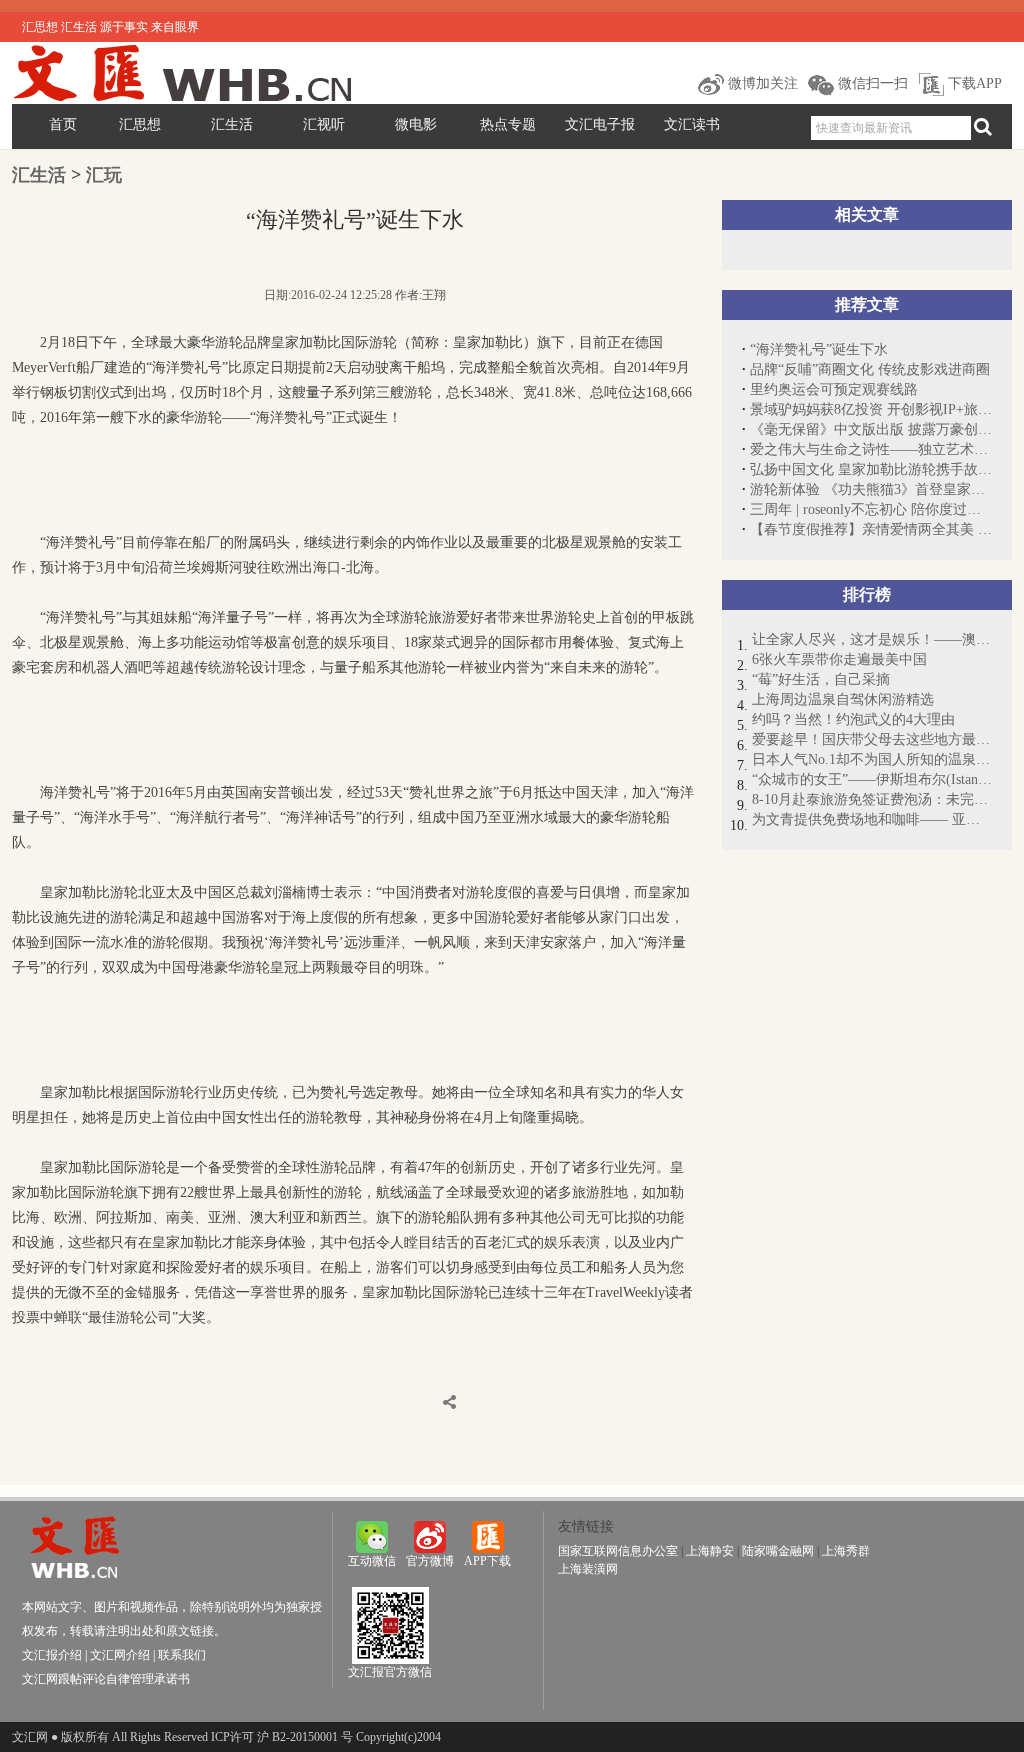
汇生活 (232, 124)
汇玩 (104, 175)
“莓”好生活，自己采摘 (821, 679)
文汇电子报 (600, 124)
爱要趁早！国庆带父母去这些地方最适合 (872, 739)
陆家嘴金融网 (778, 1551)
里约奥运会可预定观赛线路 (834, 389)
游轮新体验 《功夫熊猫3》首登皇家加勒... (871, 489)
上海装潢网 (588, 1569)
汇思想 (140, 124)
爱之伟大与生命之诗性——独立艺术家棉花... (871, 449)
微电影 (416, 124)
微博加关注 (761, 83)
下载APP (973, 83)
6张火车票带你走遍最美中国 (839, 659)
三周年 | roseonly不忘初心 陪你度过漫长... (871, 509)
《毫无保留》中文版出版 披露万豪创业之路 (871, 429)
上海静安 (710, 1551)
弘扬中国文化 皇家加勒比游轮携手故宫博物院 (871, 469)
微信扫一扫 (871, 83)
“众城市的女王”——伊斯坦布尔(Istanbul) (872, 779)
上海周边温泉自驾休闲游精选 (843, 699)
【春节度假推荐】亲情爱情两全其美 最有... (871, 529)
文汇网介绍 (120, 1655)
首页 (63, 124)
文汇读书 (692, 124)
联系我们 (182, 1655)
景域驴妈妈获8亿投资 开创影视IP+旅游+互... (871, 409)
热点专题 (508, 124)
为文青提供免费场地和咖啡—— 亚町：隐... (872, 819)
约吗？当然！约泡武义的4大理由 (853, 719)
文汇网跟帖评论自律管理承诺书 (106, 1679)
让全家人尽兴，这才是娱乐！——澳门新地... (872, 639)
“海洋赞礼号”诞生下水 (819, 349)
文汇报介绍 (52, 1655)
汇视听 (324, 124)
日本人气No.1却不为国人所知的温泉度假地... (872, 759)
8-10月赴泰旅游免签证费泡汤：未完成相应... (872, 799)
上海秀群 (846, 1551)
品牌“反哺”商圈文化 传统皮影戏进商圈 (870, 369)
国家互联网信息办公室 (618, 1551)
